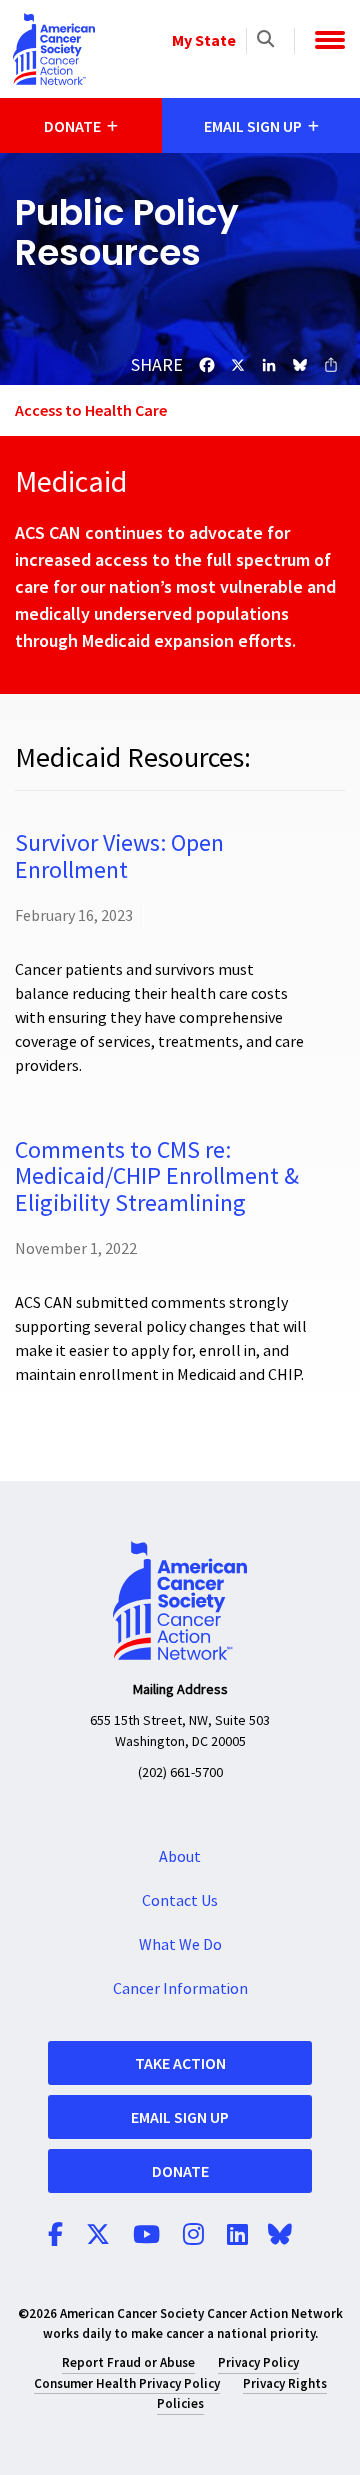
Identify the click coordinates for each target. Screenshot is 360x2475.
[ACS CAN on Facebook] (55, 2236)
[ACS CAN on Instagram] (193, 2236)
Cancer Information (180, 1989)
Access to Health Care (91, 410)
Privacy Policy (258, 2362)
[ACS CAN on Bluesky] (280, 2236)
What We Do (180, 1945)
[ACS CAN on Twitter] (98, 2236)
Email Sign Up (180, 2117)
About (180, 1857)
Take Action (180, 2063)
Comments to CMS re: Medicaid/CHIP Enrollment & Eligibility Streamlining (157, 1177)
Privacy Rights (285, 2383)
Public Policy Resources (127, 232)
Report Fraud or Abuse (128, 2362)
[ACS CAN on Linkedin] (237, 2236)
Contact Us (180, 1901)
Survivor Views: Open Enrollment (119, 856)
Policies (180, 2403)
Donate (180, 2171)
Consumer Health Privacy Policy (127, 2383)
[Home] (54, 49)
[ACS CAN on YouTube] (146, 2236)
